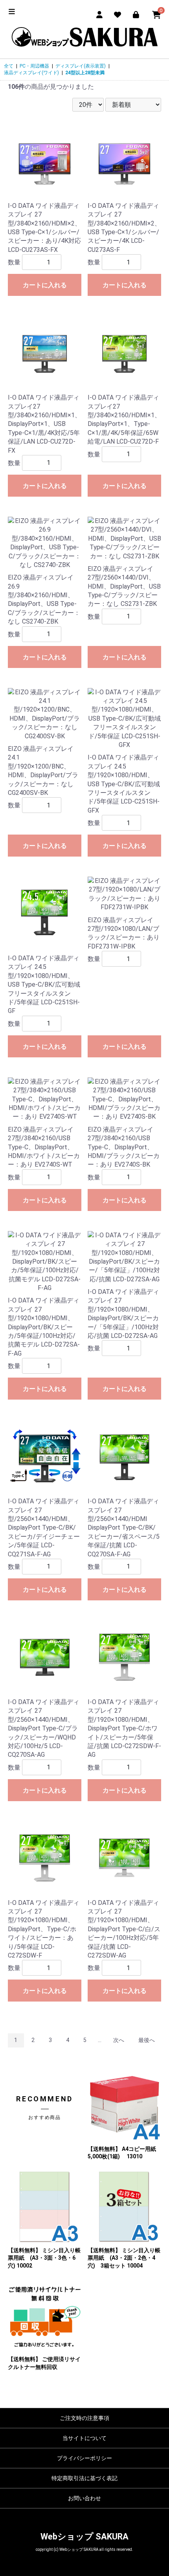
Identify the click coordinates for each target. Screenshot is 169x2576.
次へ (119, 2040)
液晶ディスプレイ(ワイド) (31, 73)
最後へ (147, 2040)
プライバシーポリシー (84, 2458)
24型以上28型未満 (85, 73)
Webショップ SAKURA (84, 2537)
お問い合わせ (84, 2498)
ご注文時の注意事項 (84, 2418)
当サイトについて (84, 2438)
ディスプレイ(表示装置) (81, 66)
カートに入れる (45, 285)
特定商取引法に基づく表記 (84, 2478)
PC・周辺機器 (34, 66)
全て (9, 66)
